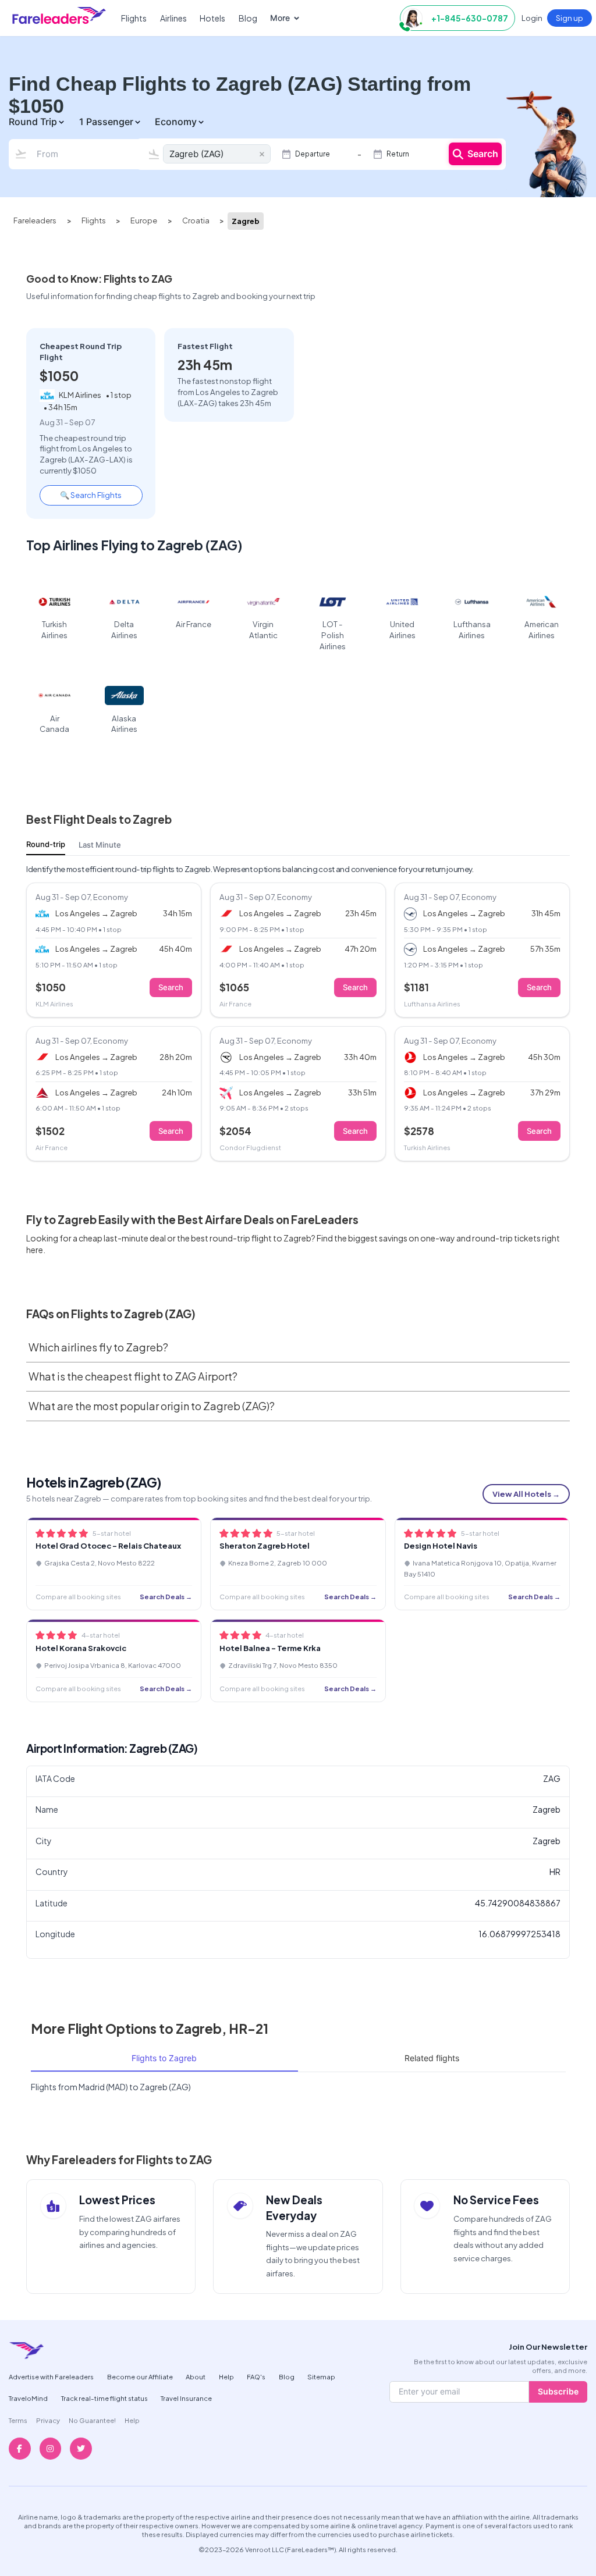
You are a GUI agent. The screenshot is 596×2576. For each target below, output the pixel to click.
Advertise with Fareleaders (51, 2376)
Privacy (48, 2420)
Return (398, 154)
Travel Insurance (186, 2398)
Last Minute (100, 845)
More (280, 18)
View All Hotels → (526, 1494)
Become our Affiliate (140, 2376)
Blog (248, 18)
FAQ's (256, 2376)
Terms (18, 2420)
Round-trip (46, 844)
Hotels (212, 18)
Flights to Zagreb (164, 2058)
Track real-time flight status (104, 2398)
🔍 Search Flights (91, 495)
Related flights (432, 2058)
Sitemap (321, 2376)
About (196, 2376)
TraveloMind (28, 2398)
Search (483, 154)
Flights (134, 18)
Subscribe (558, 2391)
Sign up (570, 18)
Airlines (173, 18)
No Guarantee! (92, 2420)
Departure (313, 154)
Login (532, 18)
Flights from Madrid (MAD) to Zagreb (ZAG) (111, 2087)
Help (226, 2376)
